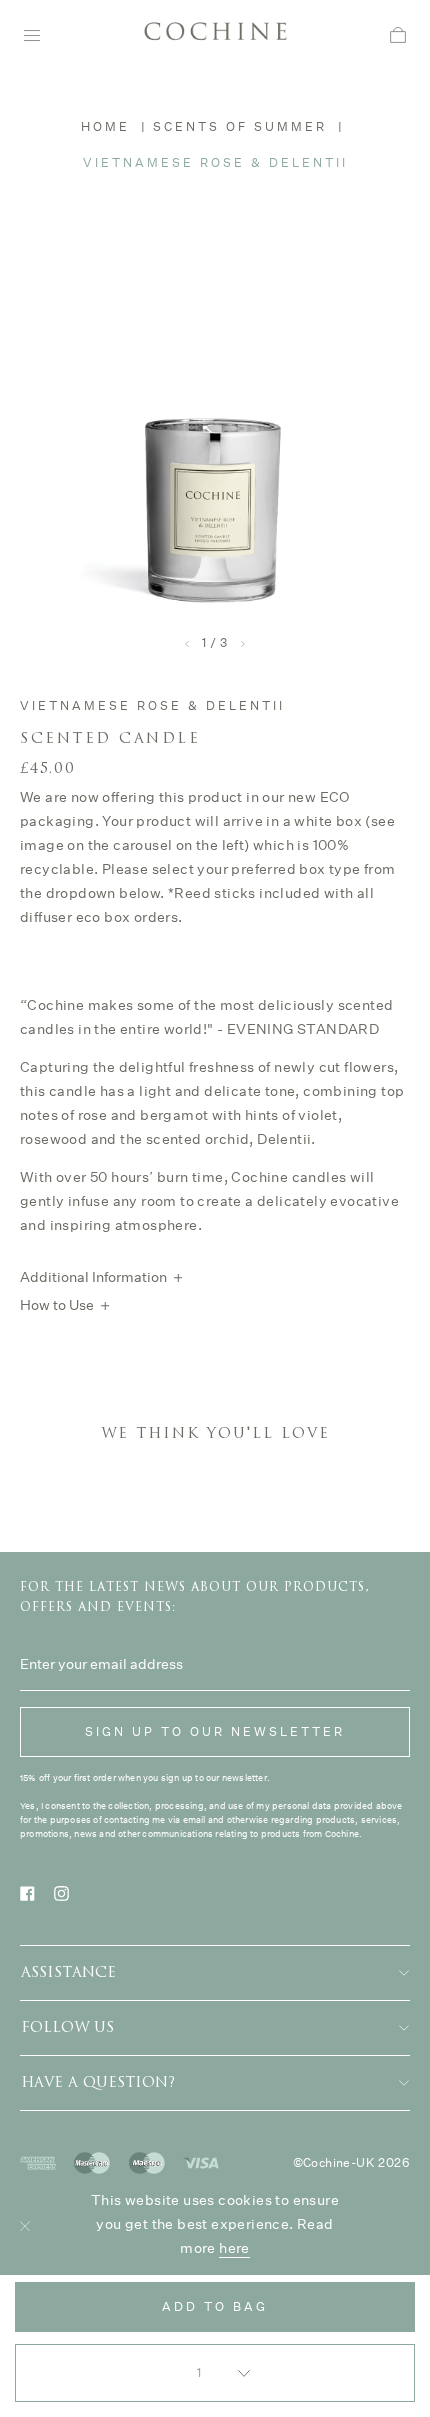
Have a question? (98, 2082)
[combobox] (215, 2373)
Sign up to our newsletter (215, 1731)
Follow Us (67, 2027)
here (234, 2248)
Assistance (68, 1972)
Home (105, 126)
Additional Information (93, 1277)
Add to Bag (215, 2306)
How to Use (57, 1305)
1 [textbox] (200, 2372)
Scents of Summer (240, 126)
